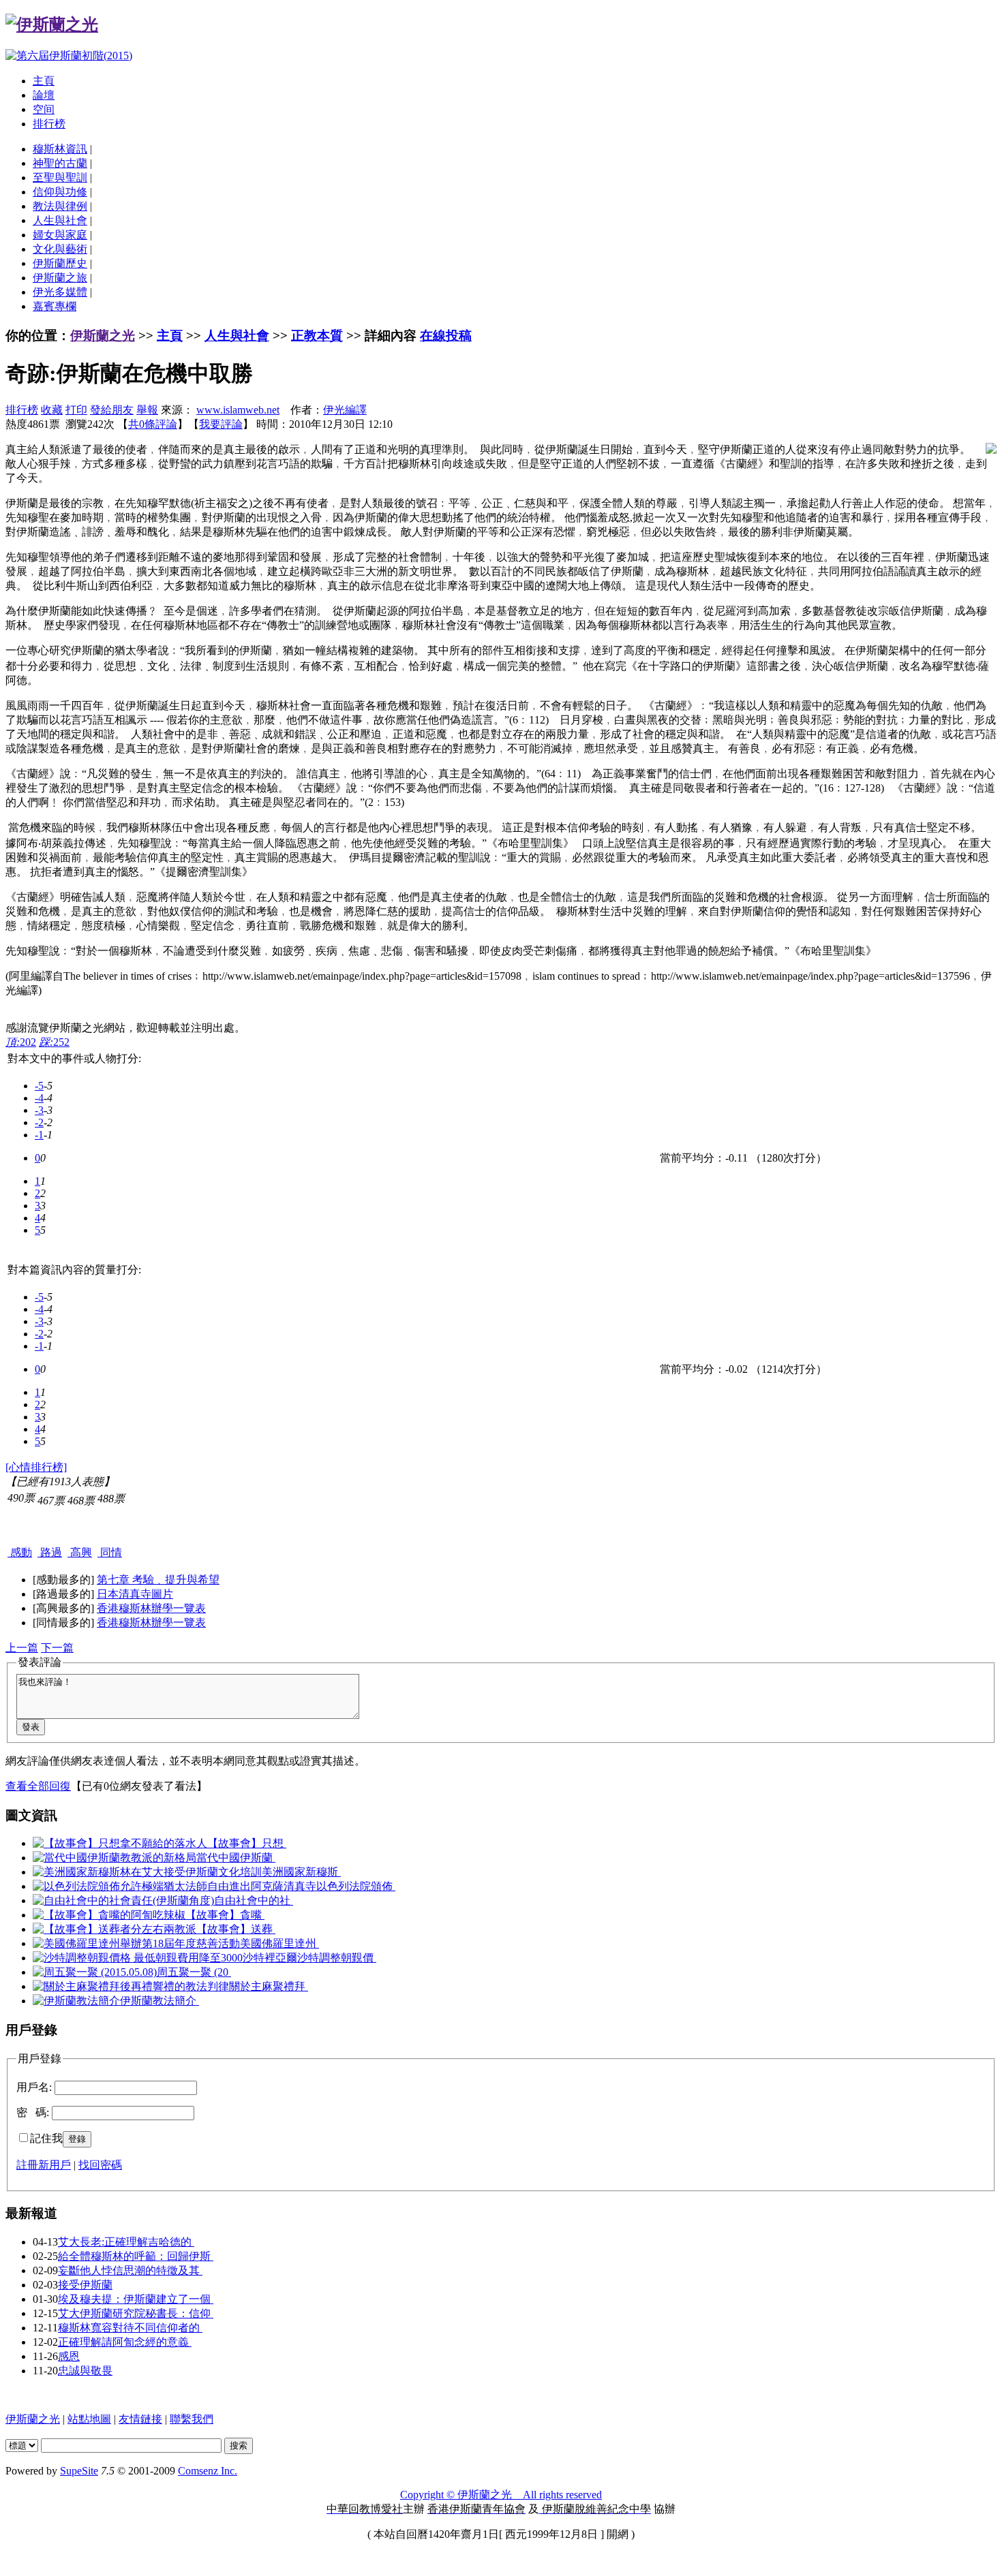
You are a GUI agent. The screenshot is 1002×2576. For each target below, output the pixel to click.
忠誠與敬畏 (85, 2371)
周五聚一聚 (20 (194, 1972)
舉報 (147, 410)
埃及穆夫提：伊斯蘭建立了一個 (136, 2299)
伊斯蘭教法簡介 (160, 2001)
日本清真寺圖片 (135, 1594)
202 (21, 1042)
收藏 (52, 410)
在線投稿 (446, 336)
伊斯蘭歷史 (60, 263)
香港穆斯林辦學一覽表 (151, 1608)
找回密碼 (100, 2165)
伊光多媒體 (60, 292)
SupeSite (79, 2471)
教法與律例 (60, 206)
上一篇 (22, 1648)
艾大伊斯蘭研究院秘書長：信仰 (136, 2313)
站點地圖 (89, 2419)
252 (54, 1042)
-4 (39, 1098)
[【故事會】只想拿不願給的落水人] (120, 1843)
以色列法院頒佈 (356, 1886)
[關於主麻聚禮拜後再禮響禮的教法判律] (131, 1986)
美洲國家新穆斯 (301, 1872)
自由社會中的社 (254, 1900)
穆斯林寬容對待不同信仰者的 (130, 2328)
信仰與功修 (60, 192)
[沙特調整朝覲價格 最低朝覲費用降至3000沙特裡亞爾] (165, 1958)
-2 (39, 1122)
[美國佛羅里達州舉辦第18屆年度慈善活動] (136, 1943)
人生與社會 (60, 220)
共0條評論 (153, 424)
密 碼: (33, 2112)
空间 (44, 109)
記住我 (46, 2138)
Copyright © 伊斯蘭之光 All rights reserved (501, 2495)
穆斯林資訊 (60, 149)
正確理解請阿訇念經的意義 (125, 2342)
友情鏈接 (140, 2419)
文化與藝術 (60, 249)
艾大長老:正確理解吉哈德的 (126, 2242)
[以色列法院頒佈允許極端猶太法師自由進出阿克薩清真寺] (174, 1886)
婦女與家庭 (60, 235)
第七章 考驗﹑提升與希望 (158, 1580)
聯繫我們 (192, 2419)
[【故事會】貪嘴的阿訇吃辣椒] (109, 1915)
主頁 (44, 81)
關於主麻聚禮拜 (269, 1986)
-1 (39, 1135)
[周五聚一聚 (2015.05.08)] (95, 1972)
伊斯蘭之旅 (60, 278)
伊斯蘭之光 (103, 336)
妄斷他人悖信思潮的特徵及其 (130, 2270)
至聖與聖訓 (60, 177)
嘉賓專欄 (55, 306)
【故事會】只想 (247, 1843)
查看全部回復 (38, 1786)
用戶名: (34, 2087)
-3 (39, 1110)
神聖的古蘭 (60, 163)
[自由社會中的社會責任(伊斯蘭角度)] (123, 1900)
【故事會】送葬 (236, 1929)
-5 (39, 1086)
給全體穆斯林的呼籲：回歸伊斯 (136, 2256)
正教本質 (317, 336)
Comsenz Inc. (208, 2471)
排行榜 (49, 124)
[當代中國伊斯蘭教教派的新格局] (115, 1858)
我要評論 (221, 424)
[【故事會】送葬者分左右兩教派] (115, 1929)
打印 (76, 410)
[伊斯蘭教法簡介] (76, 2001)
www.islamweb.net (238, 410)
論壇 (44, 95)
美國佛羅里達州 (279, 1943)
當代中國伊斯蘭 (236, 1858)
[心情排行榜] (36, 1467)
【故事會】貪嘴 (225, 1915)
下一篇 (57, 1648)
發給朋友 (112, 410)
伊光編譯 (345, 410)
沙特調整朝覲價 (337, 1958)
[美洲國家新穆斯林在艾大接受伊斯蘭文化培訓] (147, 1872)
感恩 (69, 2356)
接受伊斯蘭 (85, 2285)
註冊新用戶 (44, 2165)
